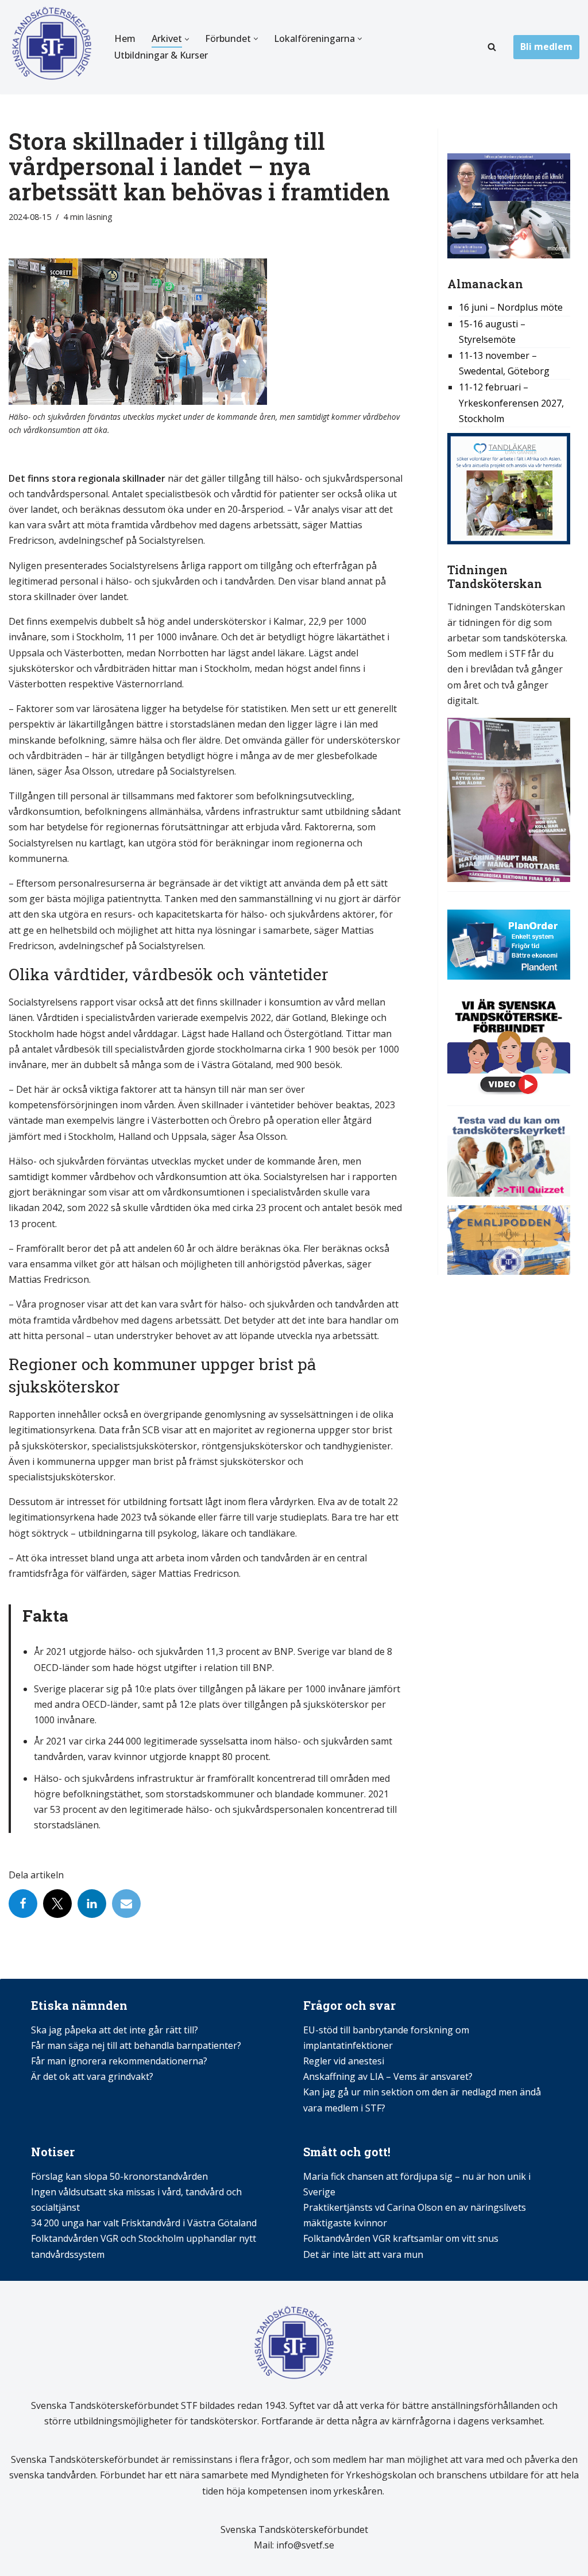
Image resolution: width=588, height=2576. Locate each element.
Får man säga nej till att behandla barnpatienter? (137, 2045)
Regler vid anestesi (344, 2061)
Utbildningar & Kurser (161, 55)
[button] (187, 39)
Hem (125, 38)
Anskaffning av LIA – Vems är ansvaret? (388, 2076)
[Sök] (492, 47)
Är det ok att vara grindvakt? (92, 2076)
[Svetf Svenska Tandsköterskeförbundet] (52, 47)
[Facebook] (23, 1904)
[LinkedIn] (92, 1904)
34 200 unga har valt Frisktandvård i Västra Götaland (144, 2223)
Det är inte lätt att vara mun (363, 2254)
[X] (57, 1904)
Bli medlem (546, 47)
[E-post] (126, 1904)
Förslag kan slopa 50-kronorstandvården (119, 2176)
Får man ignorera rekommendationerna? (119, 2061)
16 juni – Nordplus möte (511, 307)
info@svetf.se (304, 2545)
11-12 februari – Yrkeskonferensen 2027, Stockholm (511, 403)
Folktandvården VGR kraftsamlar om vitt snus (401, 2238)
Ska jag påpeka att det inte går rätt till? (115, 2030)
